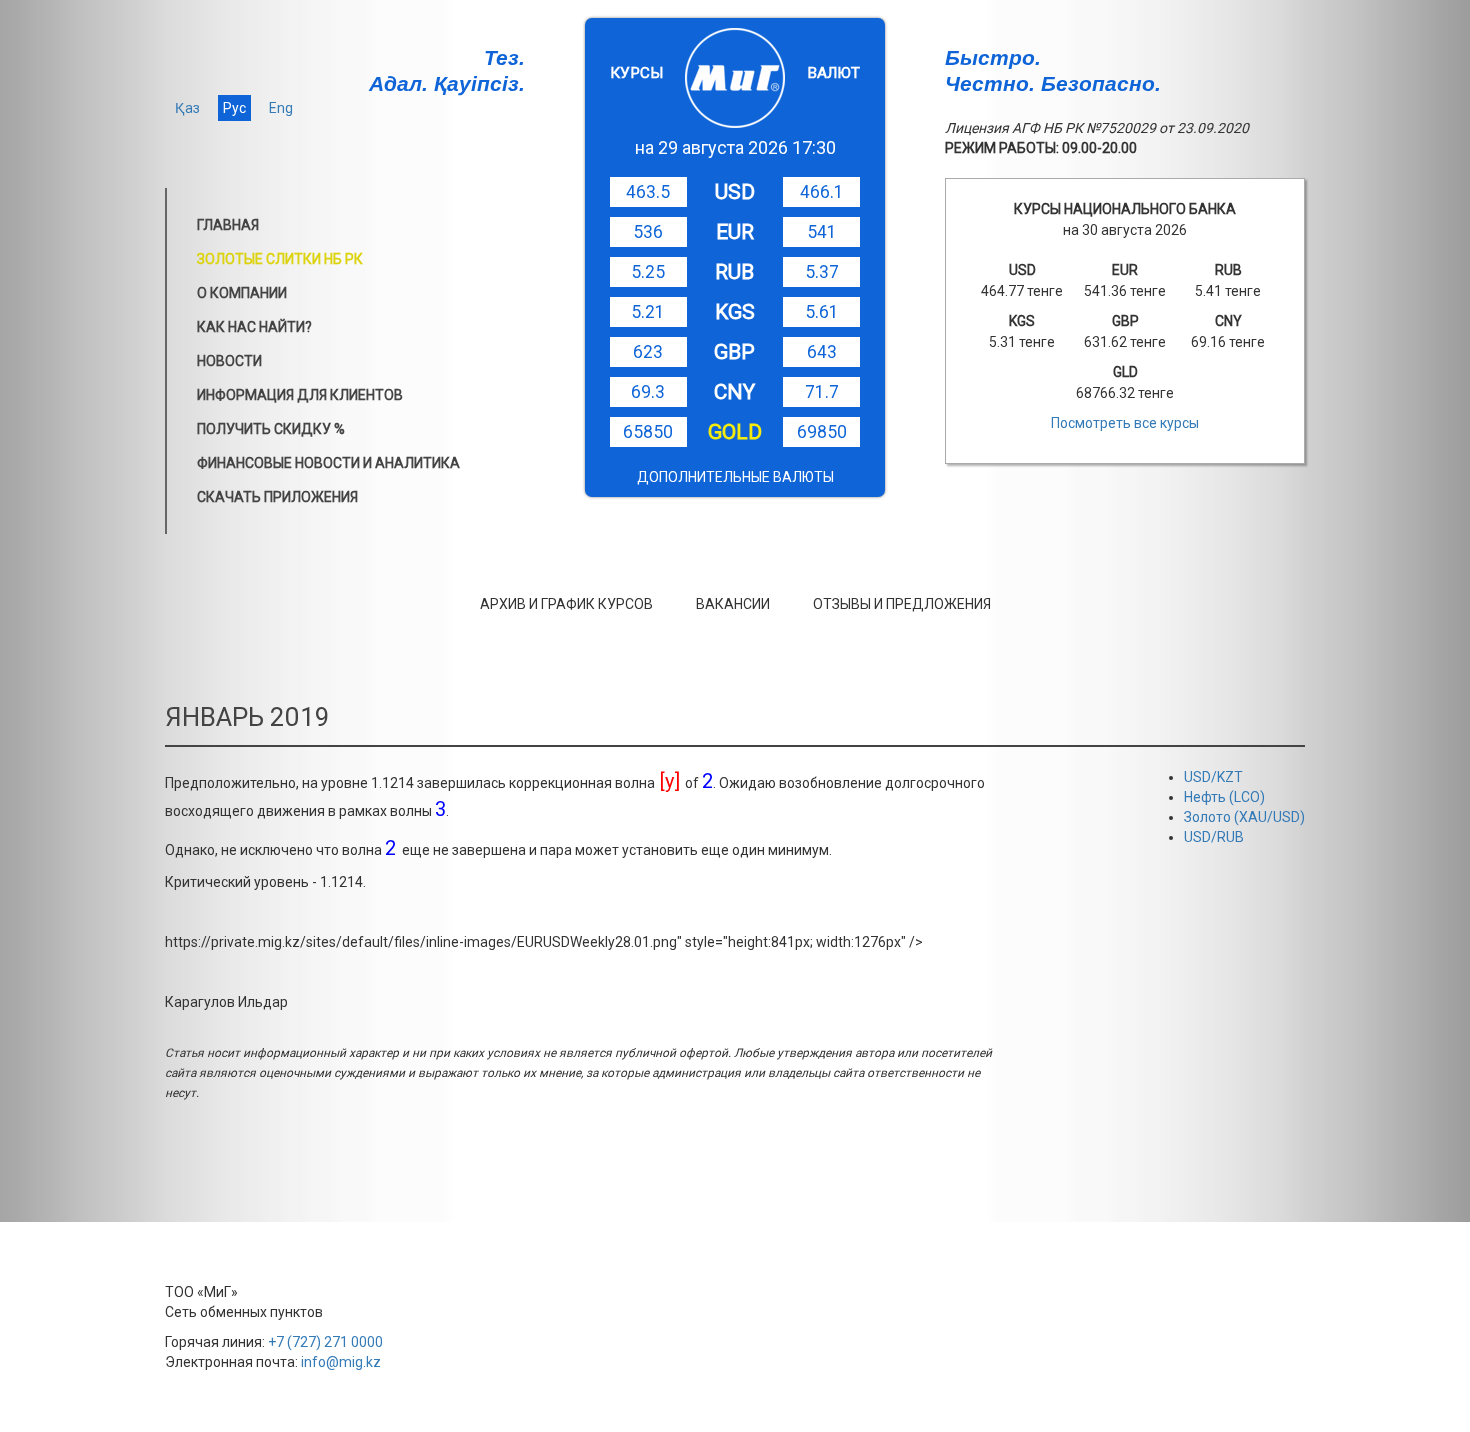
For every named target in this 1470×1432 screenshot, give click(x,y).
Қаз (187, 108)
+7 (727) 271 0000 (325, 1342)
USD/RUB (1214, 837)
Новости (229, 361)
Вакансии (733, 604)
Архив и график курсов (566, 604)
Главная (228, 225)
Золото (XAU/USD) (1244, 817)
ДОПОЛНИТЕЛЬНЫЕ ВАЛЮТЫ (735, 477)
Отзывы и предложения (902, 604)
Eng (281, 108)
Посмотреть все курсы (1125, 423)
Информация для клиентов (300, 395)
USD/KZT (1213, 777)
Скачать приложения (277, 497)
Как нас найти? (254, 327)
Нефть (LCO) (1224, 797)
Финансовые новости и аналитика (328, 463)
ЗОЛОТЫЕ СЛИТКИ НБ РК (280, 259)
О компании (242, 293)
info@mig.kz (341, 1362)
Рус (234, 108)
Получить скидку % (271, 429)
